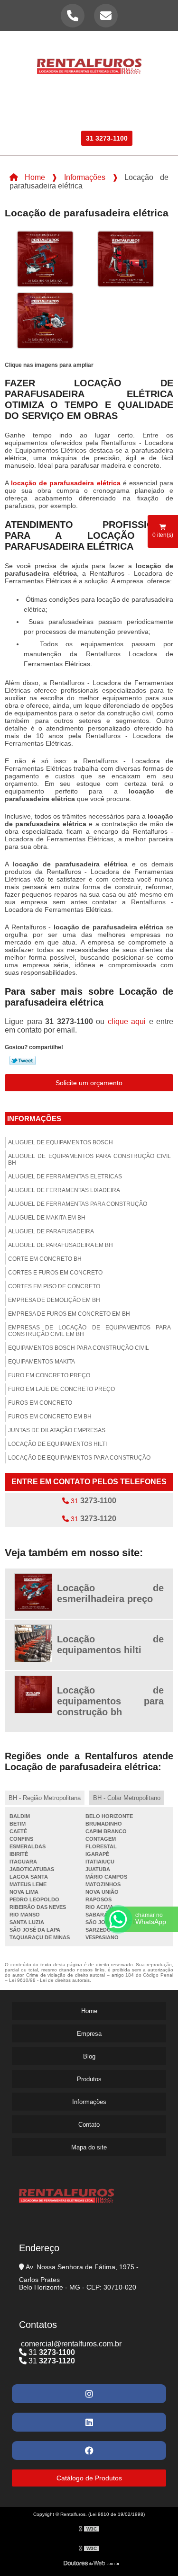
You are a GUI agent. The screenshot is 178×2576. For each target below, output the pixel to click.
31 (93, 1501)
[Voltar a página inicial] (89, 61)
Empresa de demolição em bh (54, 1300)
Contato (60, 138)
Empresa (79, 104)
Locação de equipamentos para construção (79, 1458)
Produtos (123, 104)
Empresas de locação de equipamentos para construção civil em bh (89, 1331)
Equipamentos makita (42, 1362)
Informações (130, 119)
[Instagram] (89, 2394)
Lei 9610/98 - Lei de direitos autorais (49, 1980)
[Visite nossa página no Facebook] (89, 2451)
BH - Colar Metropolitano (127, 1798)
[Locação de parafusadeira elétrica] (45, 258)
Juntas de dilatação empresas (57, 1430)
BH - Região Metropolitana (45, 1798)
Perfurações (43, 119)
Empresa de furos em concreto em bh (69, 1314)
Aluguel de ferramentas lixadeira (64, 1190)
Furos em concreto (40, 1403)
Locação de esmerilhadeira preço (110, 1593)
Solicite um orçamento (89, 1083)
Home (42, 104)
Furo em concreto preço (49, 1375)
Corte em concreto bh (45, 1259)
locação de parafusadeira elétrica (66, 483)
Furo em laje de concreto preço (61, 1389)
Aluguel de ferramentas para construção (78, 1204)
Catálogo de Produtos (89, 2478)
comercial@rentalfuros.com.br (70, 2344)
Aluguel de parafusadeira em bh (61, 1245)
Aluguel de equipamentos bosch (61, 1142)
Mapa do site (89, 2147)
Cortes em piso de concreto (54, 1286)
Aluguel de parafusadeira (51, 1231)
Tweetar (23, 1061)
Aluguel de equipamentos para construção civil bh (89, 1159)
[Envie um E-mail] (106, 16)
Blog (87, 119)
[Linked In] (89, 2422)
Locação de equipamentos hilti (57, 1444)
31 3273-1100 (107, 138)
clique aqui (127, 1021)
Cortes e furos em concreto (55, 1273)
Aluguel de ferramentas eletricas (65, 1177)
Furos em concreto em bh (50, 1417)
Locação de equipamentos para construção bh (110, 1701)
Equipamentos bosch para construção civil (79, 1348)
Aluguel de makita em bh (47, 1218)
